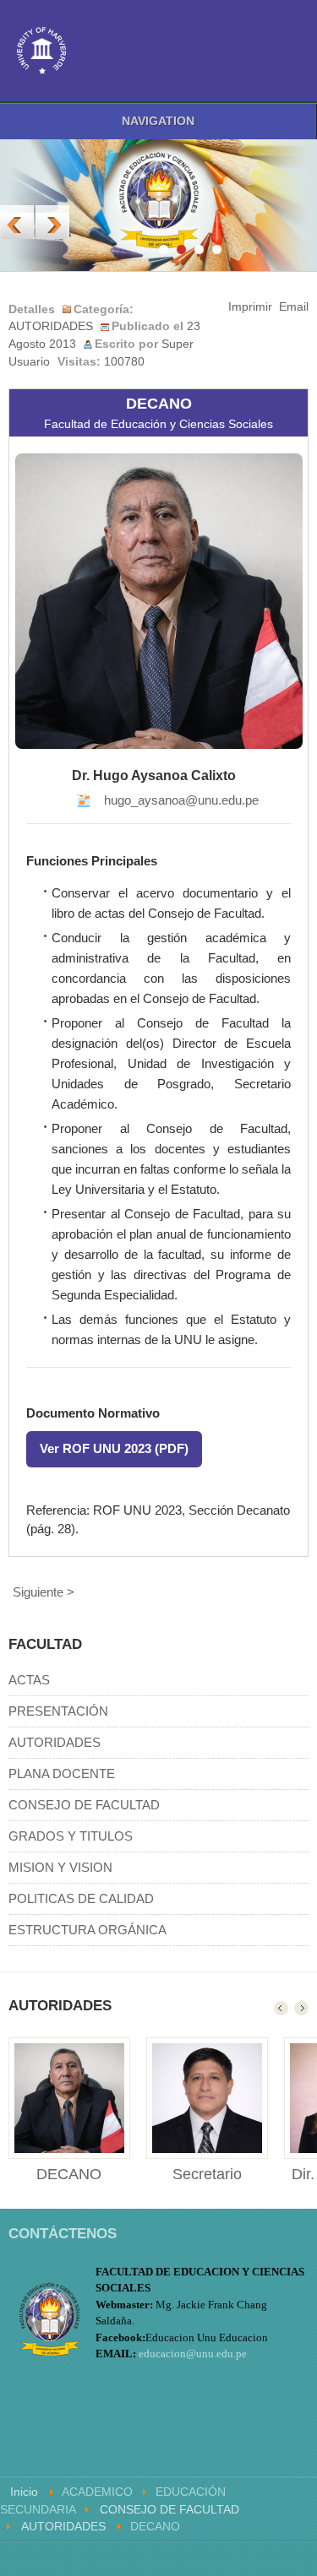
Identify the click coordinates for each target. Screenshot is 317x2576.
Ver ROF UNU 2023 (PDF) (114, 1448)
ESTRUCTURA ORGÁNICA (87, 1930)
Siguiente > (44, 1592)
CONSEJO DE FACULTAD (84, 1805)
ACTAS (29, 1680)
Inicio (24, 2492)
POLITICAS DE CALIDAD (81, 1898)
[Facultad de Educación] (42, 51)
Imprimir (250, 307)
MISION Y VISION (60, 1867)
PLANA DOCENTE (62, 1773)
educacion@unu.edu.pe (193, 2354)
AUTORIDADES (51, 326)
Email (294, 307)
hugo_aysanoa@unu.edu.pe (181, 800)
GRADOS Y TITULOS (71, 1836)
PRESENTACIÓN (58, 1711)
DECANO (69, 2174)
